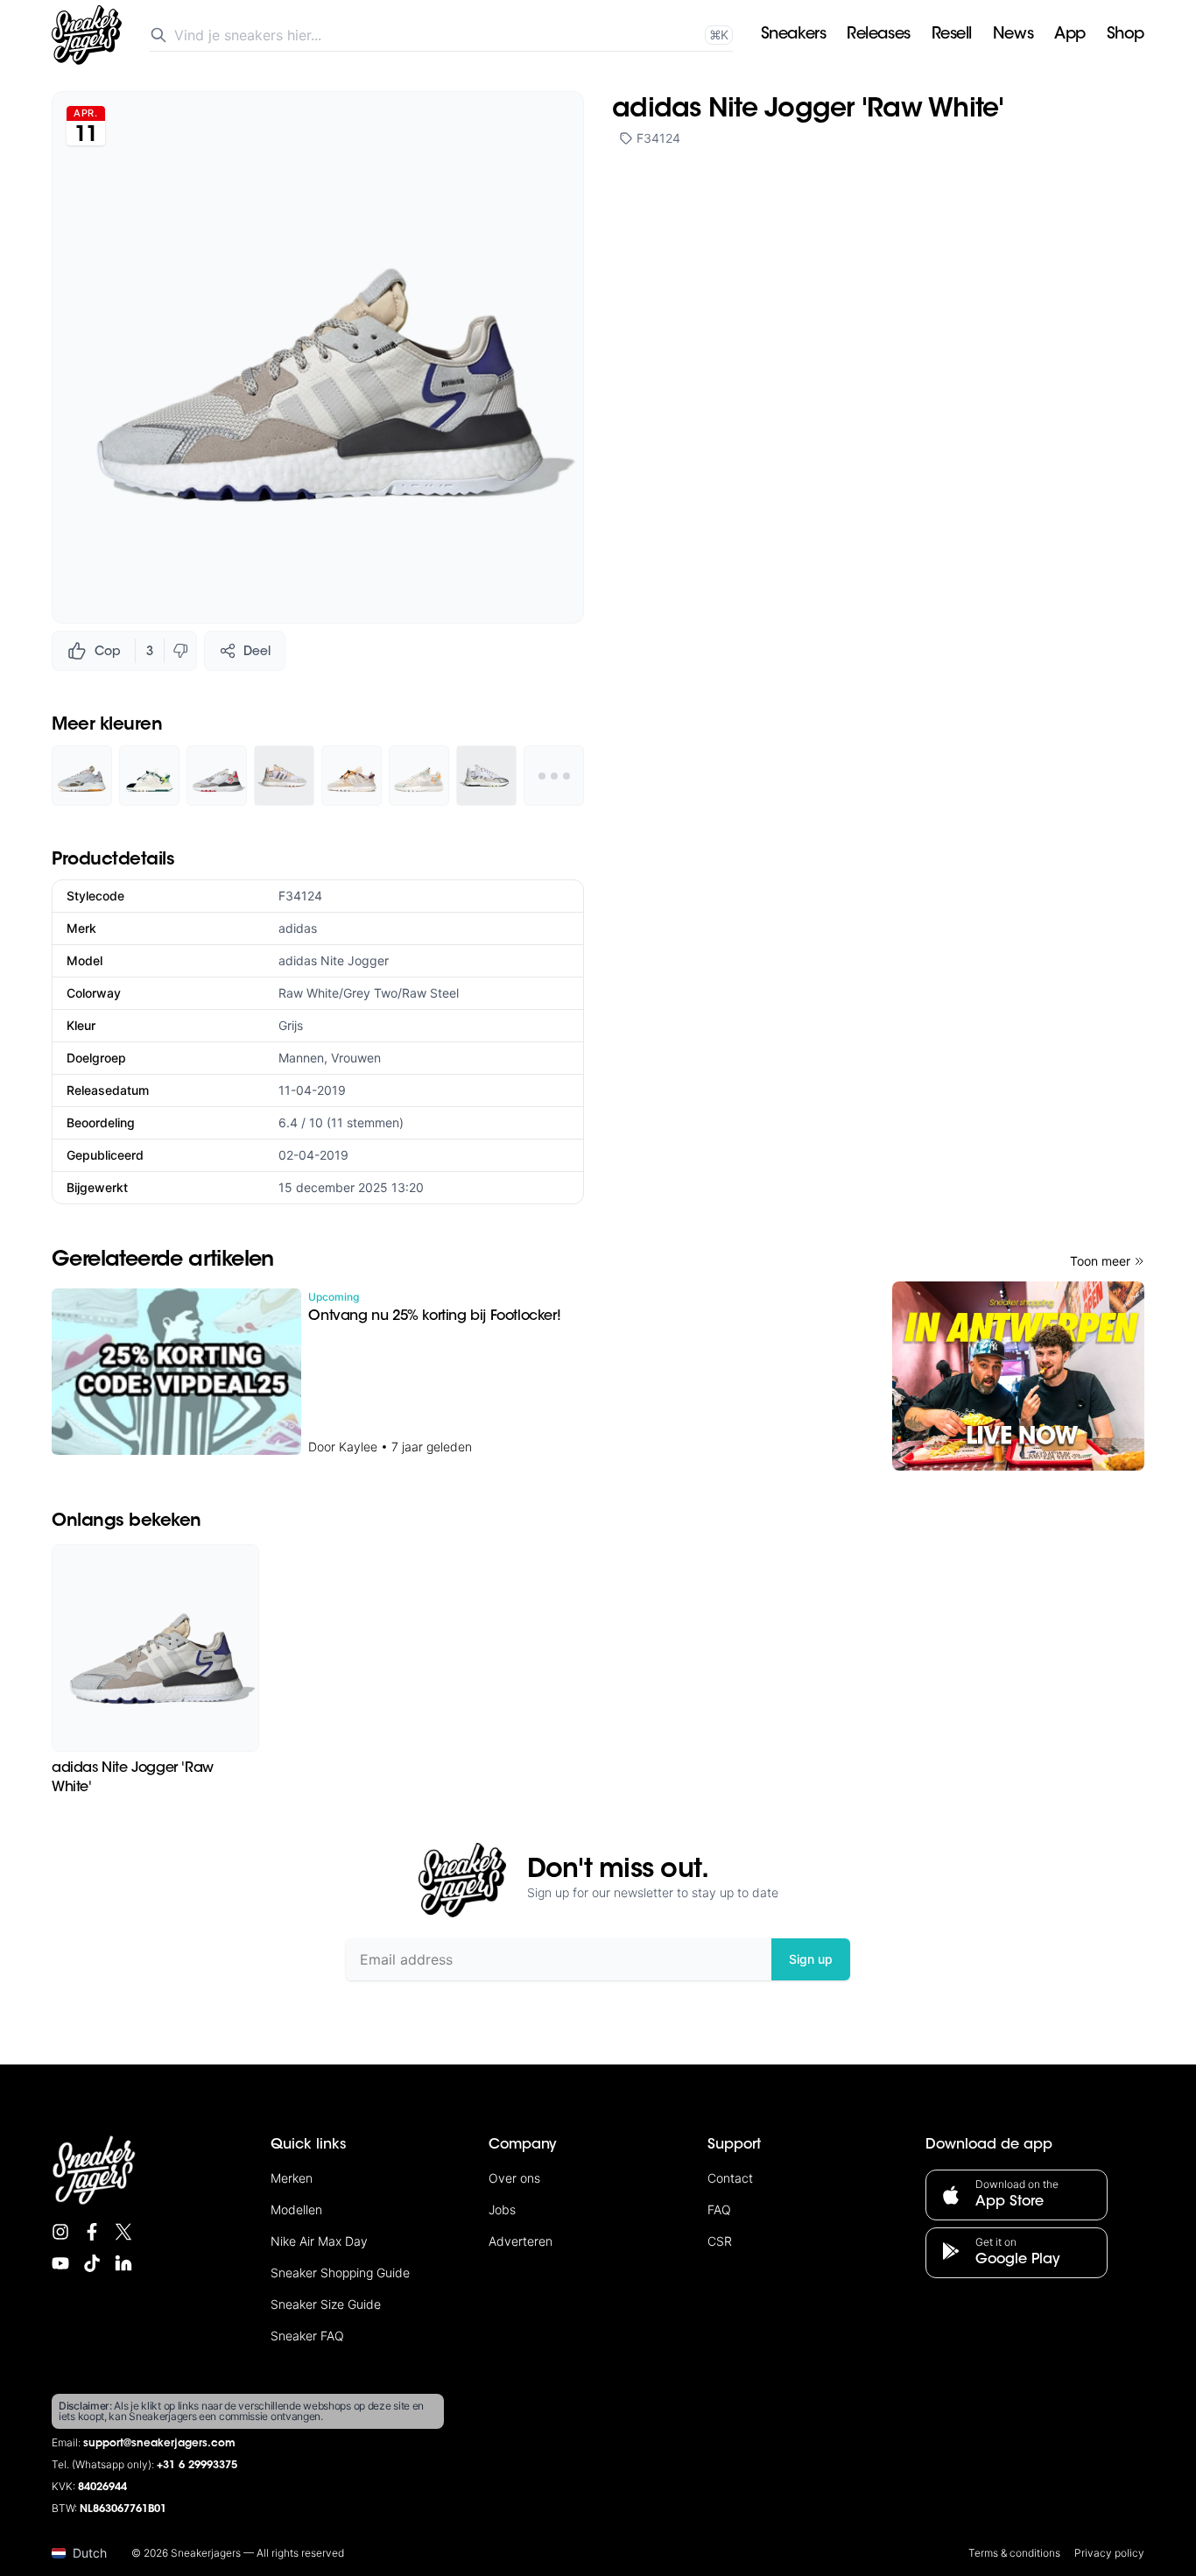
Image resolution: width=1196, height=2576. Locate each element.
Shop (1126, 35)
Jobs (502, 2209)
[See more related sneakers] (554, 776)
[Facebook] (92, 2232)
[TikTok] (92, 2263)
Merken (292, 2178)
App (1070, 35)
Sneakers (793, 35)
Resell (952, 35)
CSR (720, 2241)
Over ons (514, 2178)
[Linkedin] (123, 2263)
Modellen (296, 2209)
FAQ (719, 2209)
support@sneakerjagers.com (159, 2444)
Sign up (811, 1959)
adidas (298, 928)
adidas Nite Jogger (334, 960)
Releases (878, 35)
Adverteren (521, 2241)
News (1013, 35)
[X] (123, 2232)
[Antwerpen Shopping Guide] (1018, 1376)
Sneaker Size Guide (326, 2304)
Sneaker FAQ (307, 2336)
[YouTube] (60, 2263)
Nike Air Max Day (319, 2241)
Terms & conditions (1014, 2553)
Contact (730, 2178)
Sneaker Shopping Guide (340, 2273)
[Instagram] (60, 2232)
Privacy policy (1109, 2553)
